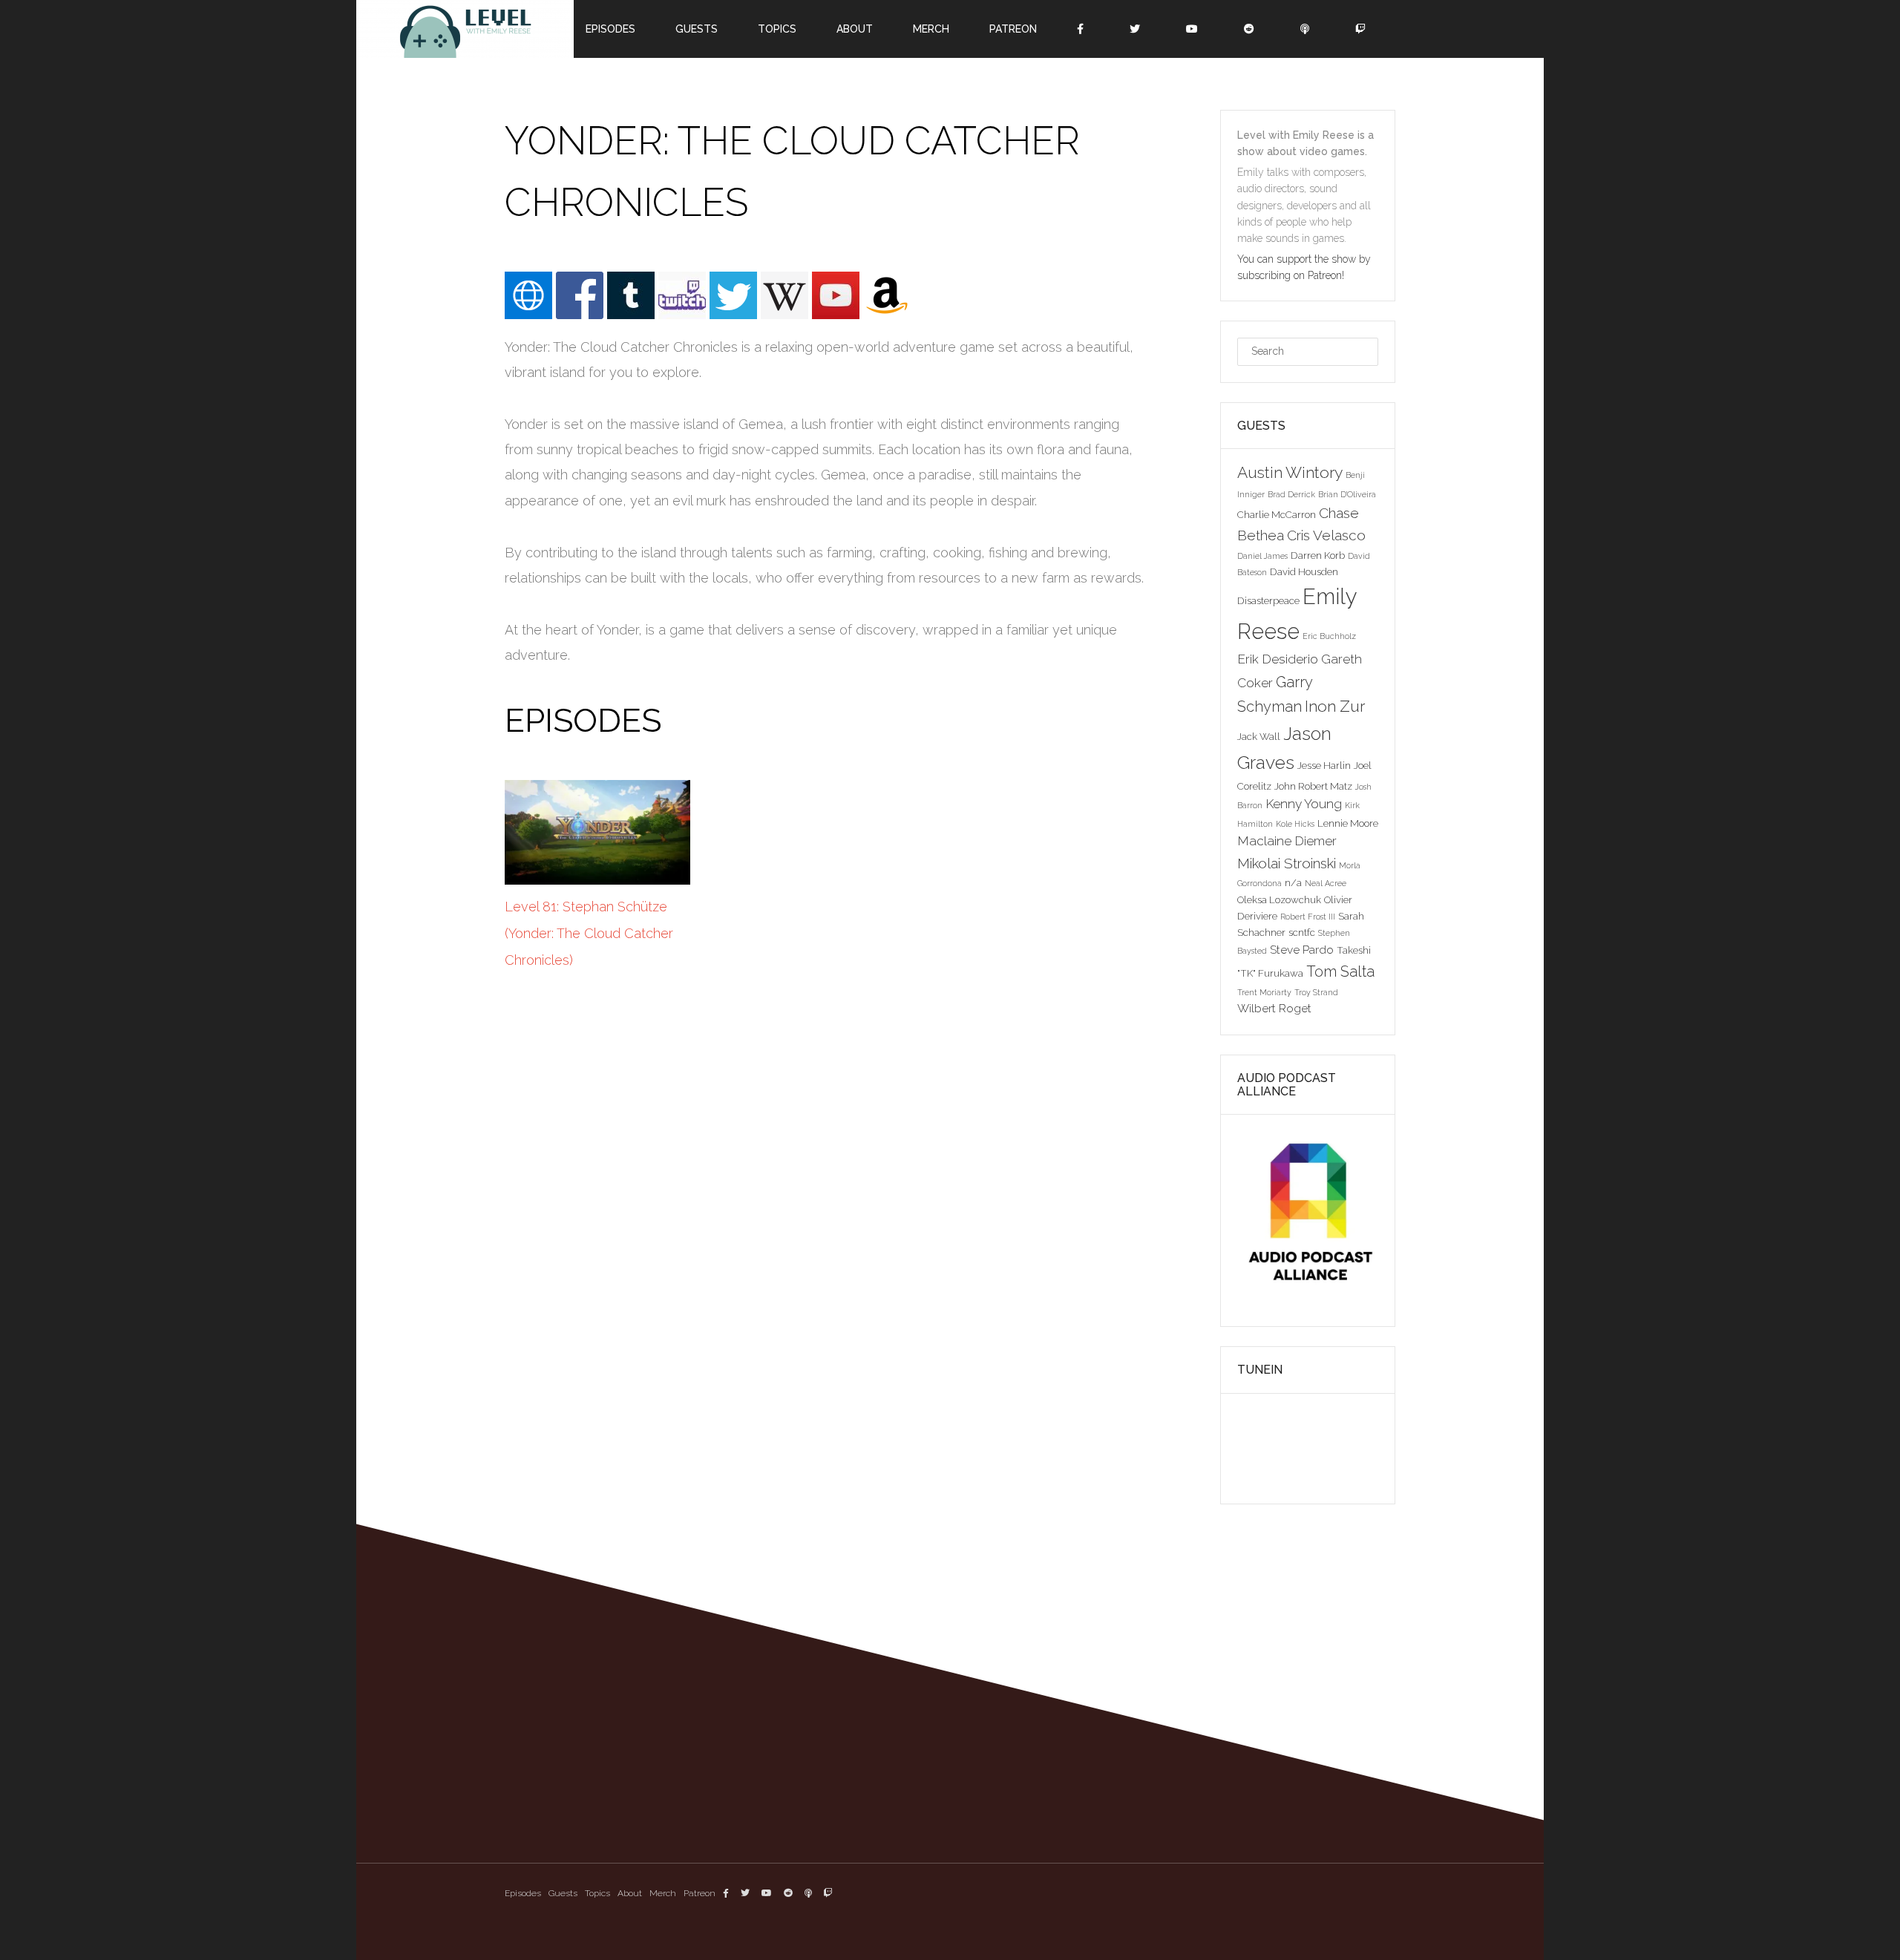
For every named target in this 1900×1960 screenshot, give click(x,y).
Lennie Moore (1348, 823)
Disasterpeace (1268, 600)
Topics (597, 1893)
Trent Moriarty (1264, 992)
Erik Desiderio (1278, 659)
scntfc (1302, 932)
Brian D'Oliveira (1347, 494)
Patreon (700, 1893)
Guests (563, 1893)
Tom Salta (1340, 971)
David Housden (1304, 571)
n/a (1293, 882)
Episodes (523, 1893)
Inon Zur (1335, 706)
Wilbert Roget (1274, 1008)
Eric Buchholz (1329, 636)
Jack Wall (1259, 736)
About (630, 1893)
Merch (663, 1893)
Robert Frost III (1308, 917)
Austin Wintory (1290, 472)
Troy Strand (1316, 992)
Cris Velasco (1326, 535)
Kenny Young (1304, 804)
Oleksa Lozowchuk (1279, 899)
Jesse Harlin (1324, 765)
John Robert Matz (1313, 786)
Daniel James (1262, 556)
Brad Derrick (1291, 494)
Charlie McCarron (1277, 514)
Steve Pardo (1302, 950)
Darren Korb (1318, 555)
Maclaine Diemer (1287, 841)
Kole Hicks (1295, 824)
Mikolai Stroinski (1287, 863)
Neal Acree (1326, 883)
